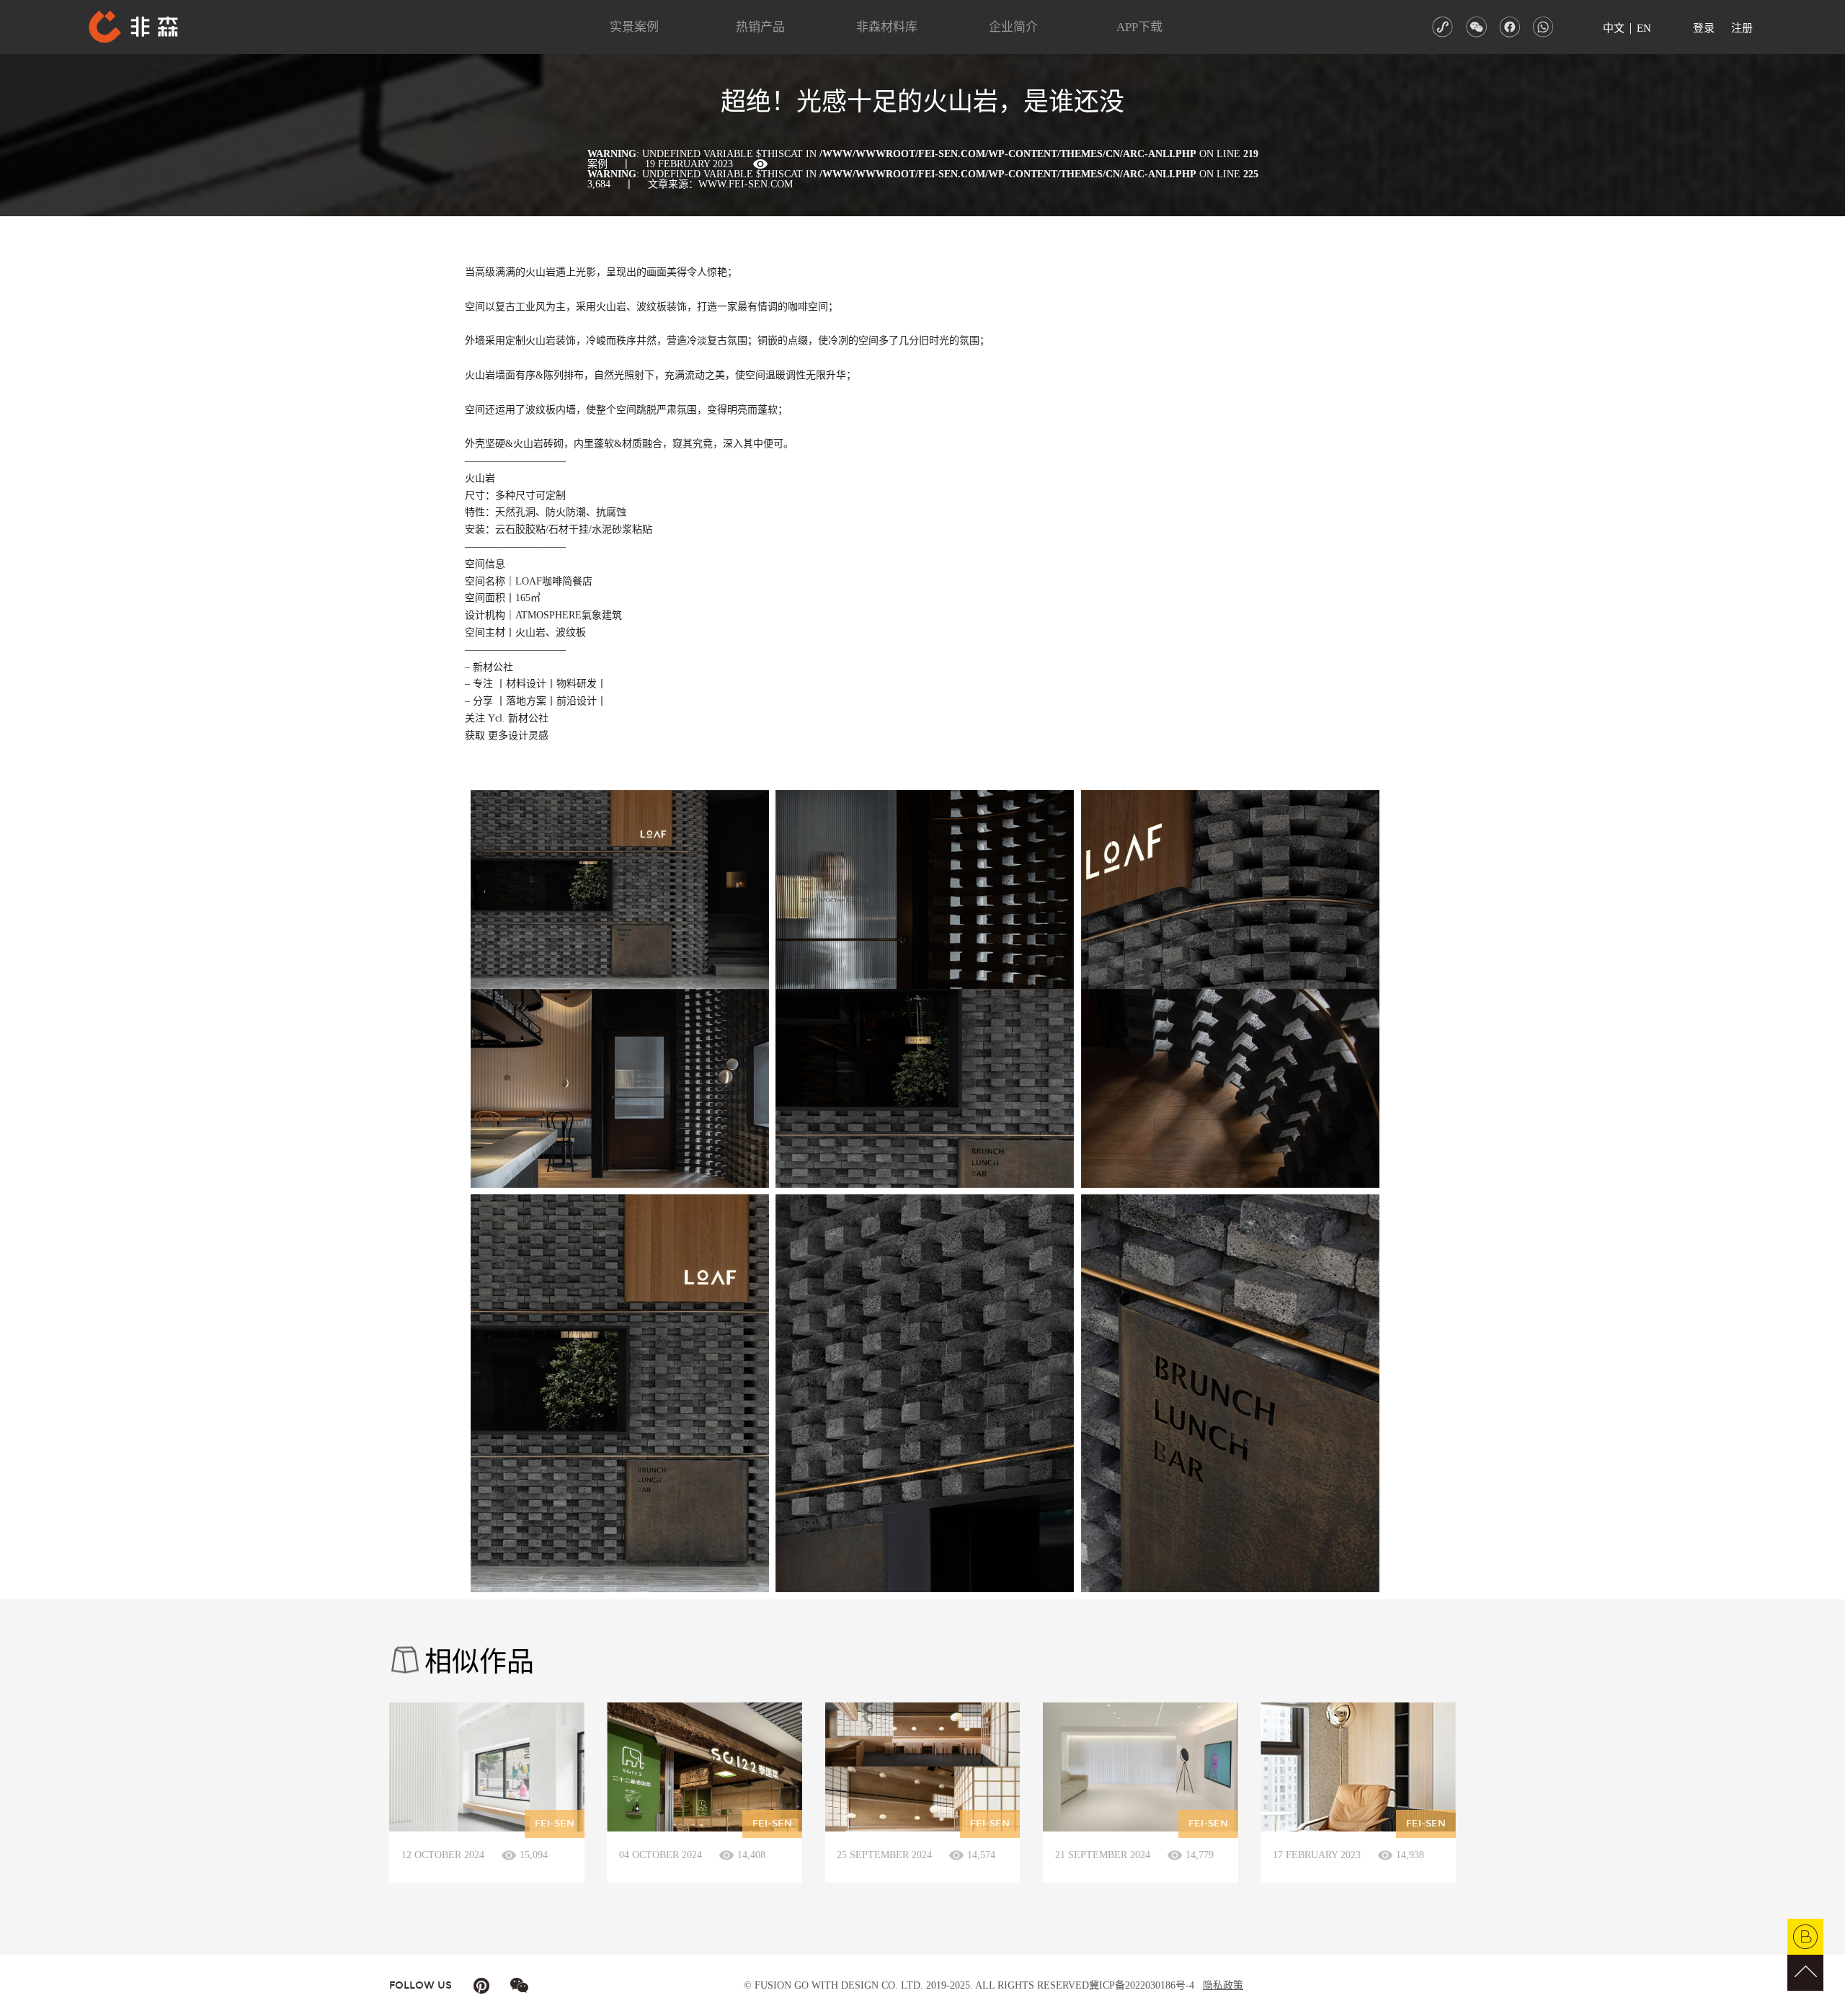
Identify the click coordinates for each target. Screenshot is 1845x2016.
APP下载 (1139, 27)
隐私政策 (1223, 1985)
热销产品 (760, 27)
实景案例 (634, 27)
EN (1644, 28)
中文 (1614, 28)
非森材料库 (887, 27)
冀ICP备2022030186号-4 (1142, 1985)
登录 (1704, 28)
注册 (1742, 28)
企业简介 (1013, 27)
